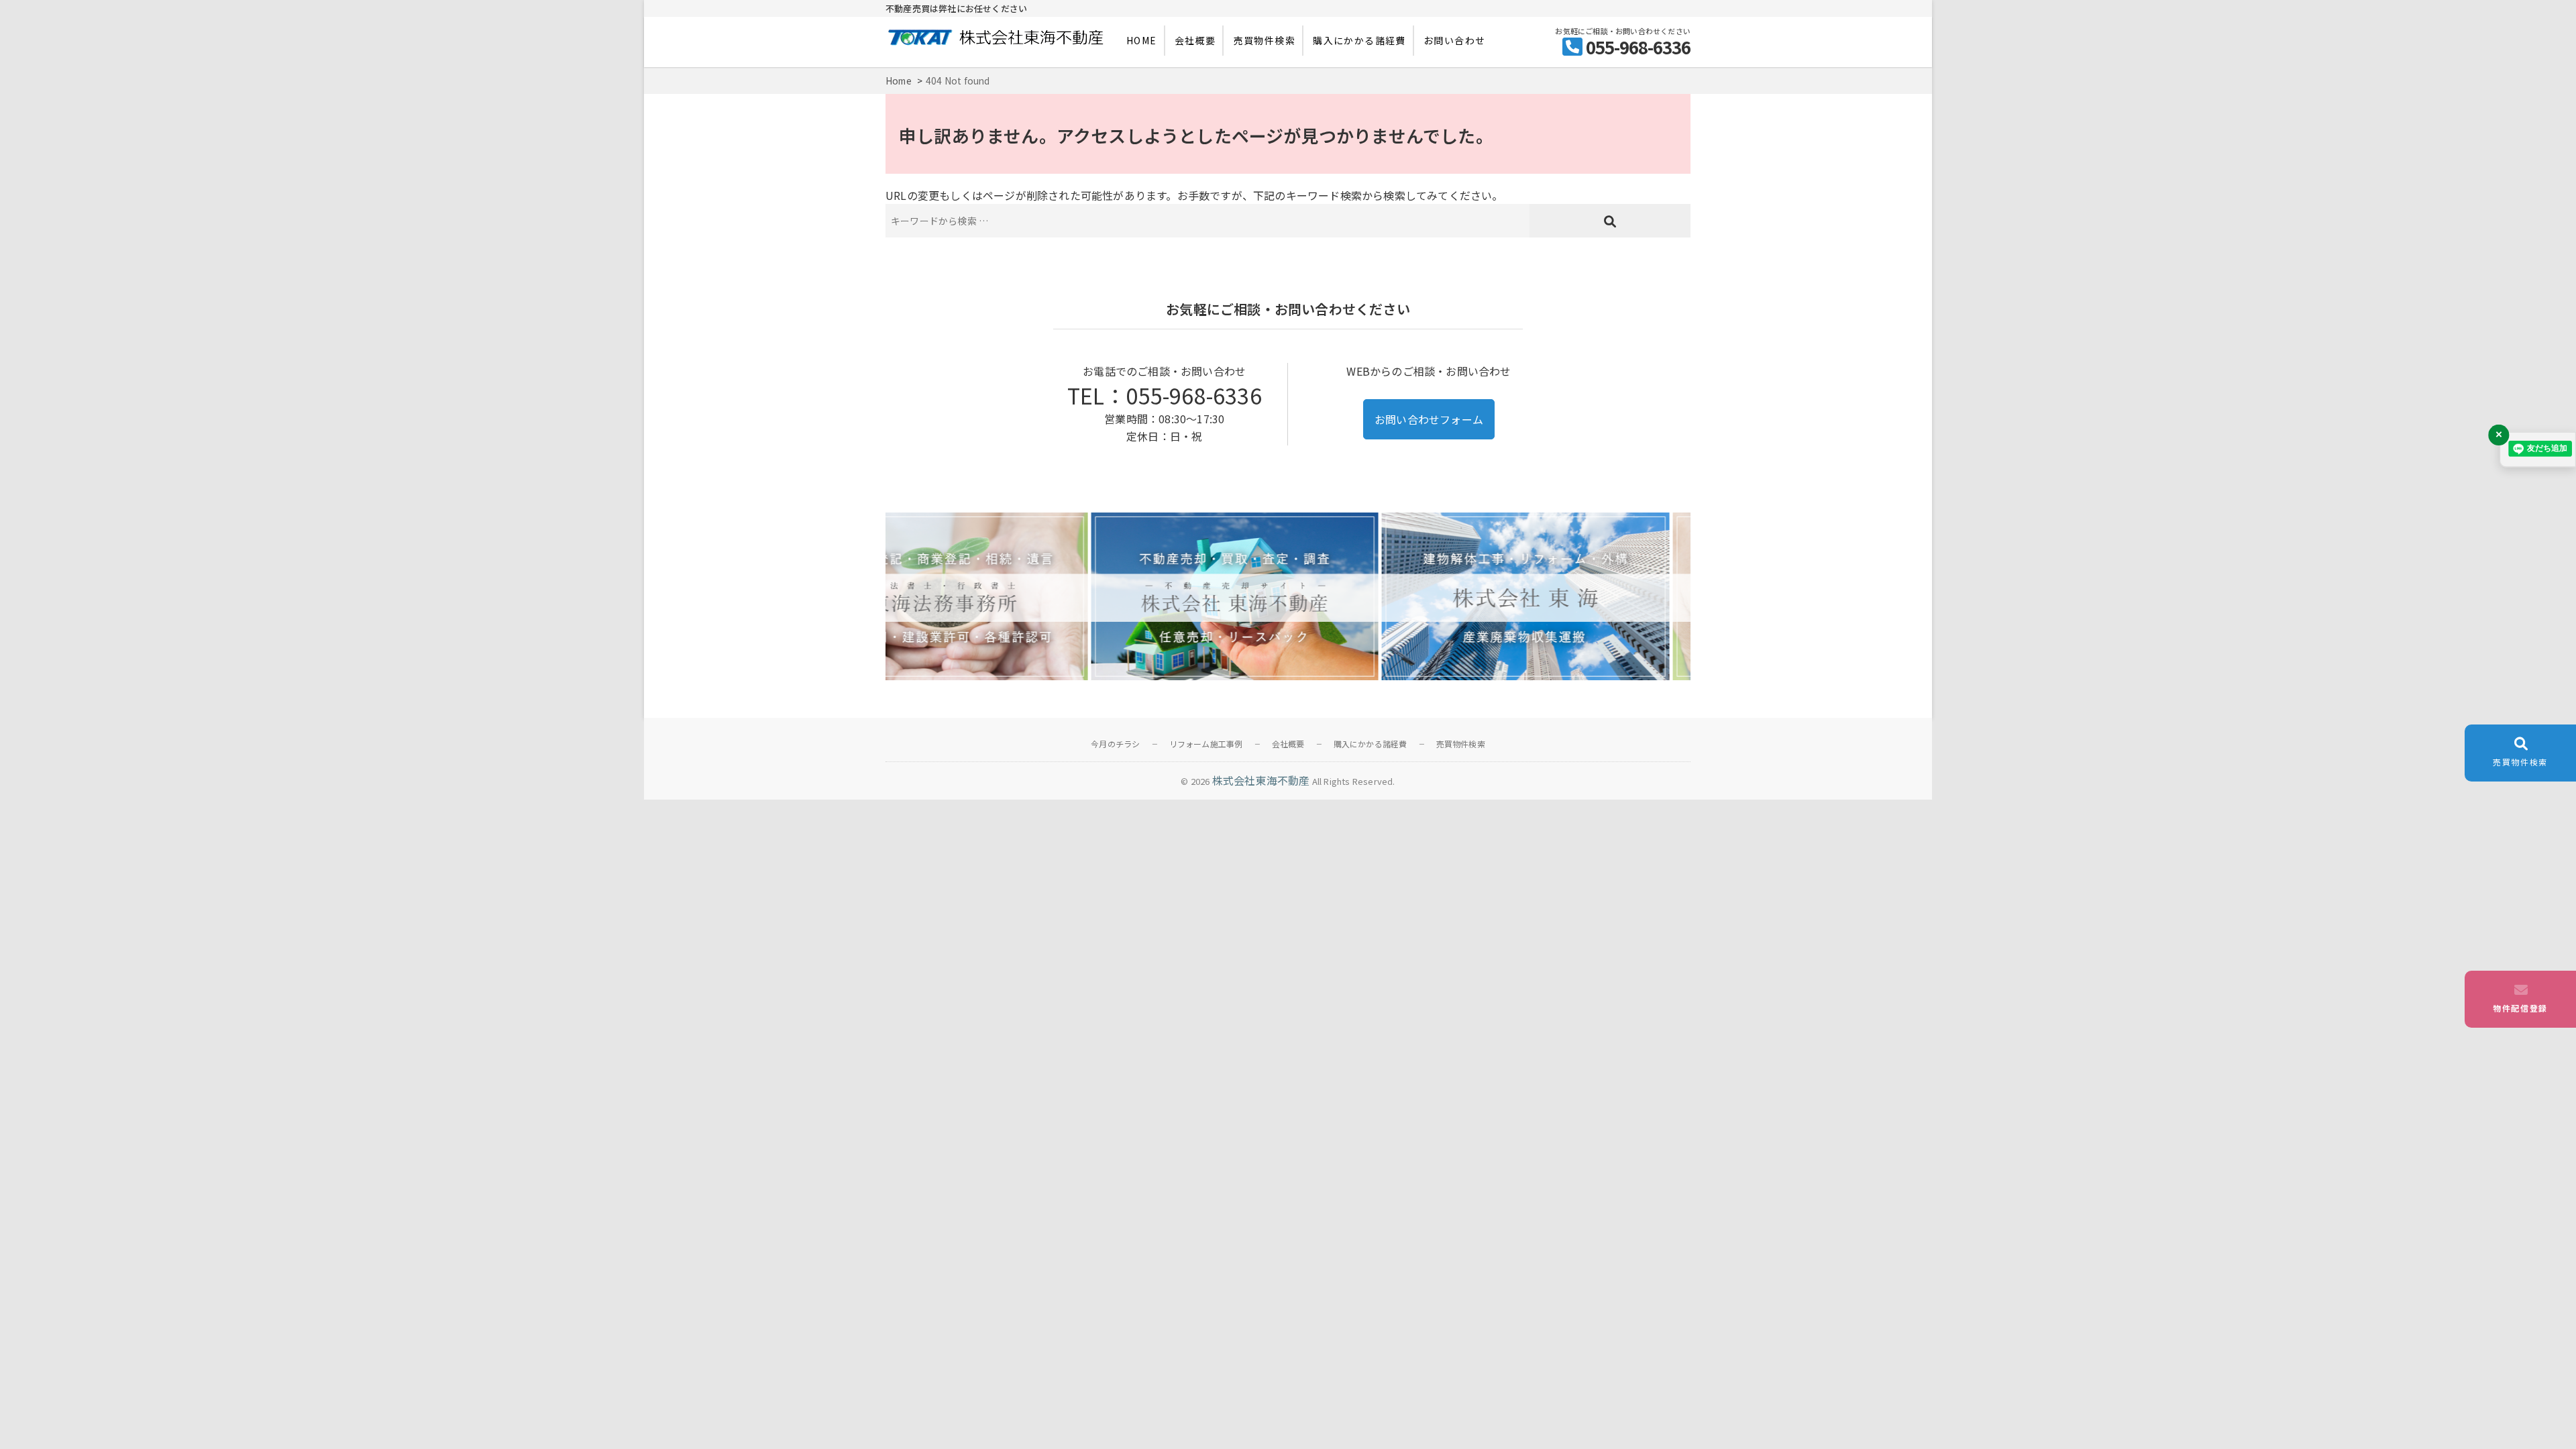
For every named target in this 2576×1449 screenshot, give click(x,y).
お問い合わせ (1454, 40)
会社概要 (1195, 40)
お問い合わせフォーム (1429, 419)
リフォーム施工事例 (1206, 744)
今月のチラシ (1115, 744)
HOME (1142, 40)
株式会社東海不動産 (1261, 780)
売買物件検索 (1265, 40)
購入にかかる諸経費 (1359, 40)
